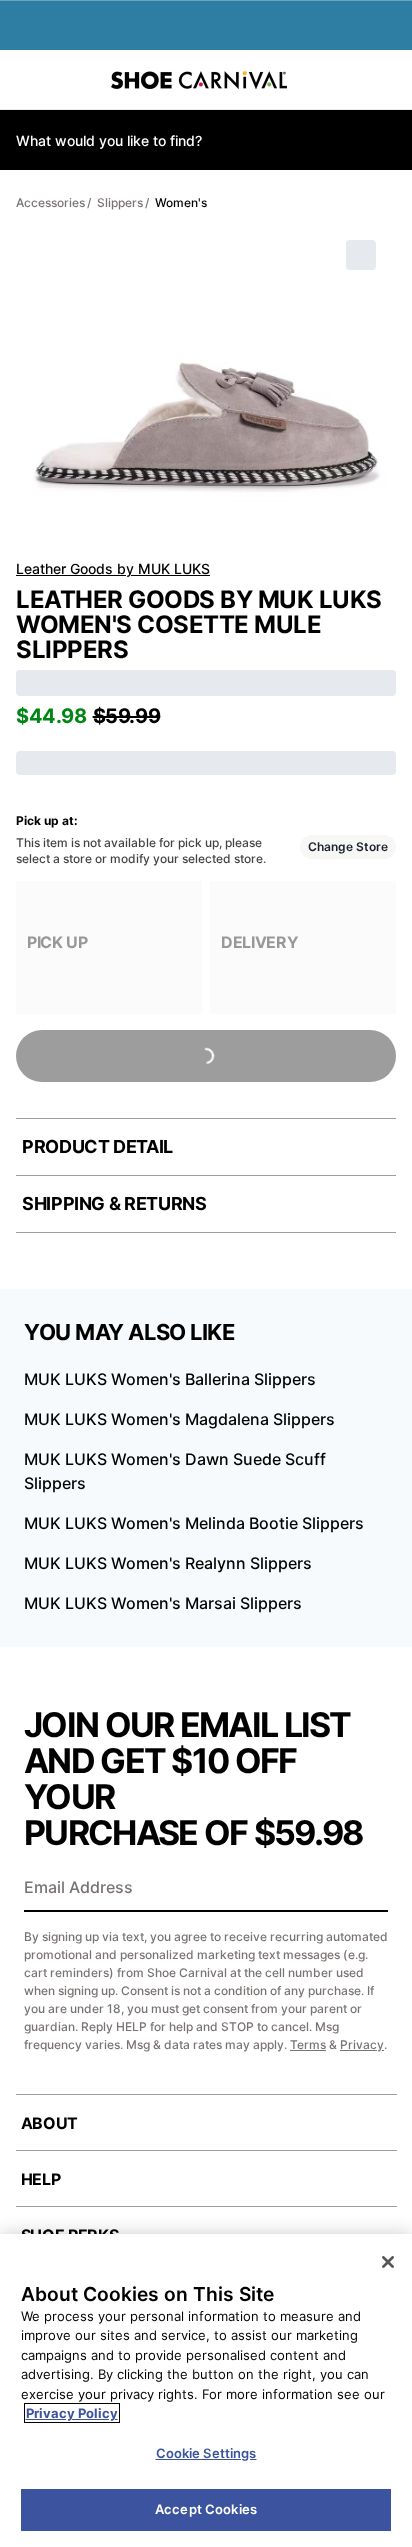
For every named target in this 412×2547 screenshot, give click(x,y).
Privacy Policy (72, 2413)
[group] (109, 947)
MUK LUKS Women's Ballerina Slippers (170, 1379)
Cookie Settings (206, 2453)
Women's (181, 202)
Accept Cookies (206, 2509)
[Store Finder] (77, 80)
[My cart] (386, 80)
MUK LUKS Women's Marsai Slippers (163, 1603)
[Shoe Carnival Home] (199, 80)
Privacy (362, 2044)
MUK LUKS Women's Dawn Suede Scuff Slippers (175, 1471)
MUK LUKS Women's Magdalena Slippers (179, 1419)
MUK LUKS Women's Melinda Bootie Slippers (194, 1523)
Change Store (348, 846)
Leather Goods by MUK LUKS (113, 568)
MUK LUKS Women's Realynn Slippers (168, 1563)
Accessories (50, 202)
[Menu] (30, 80)
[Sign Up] (366, 1889)
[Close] (388, 2262)
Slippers (120, 202)
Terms (308, 2044)
